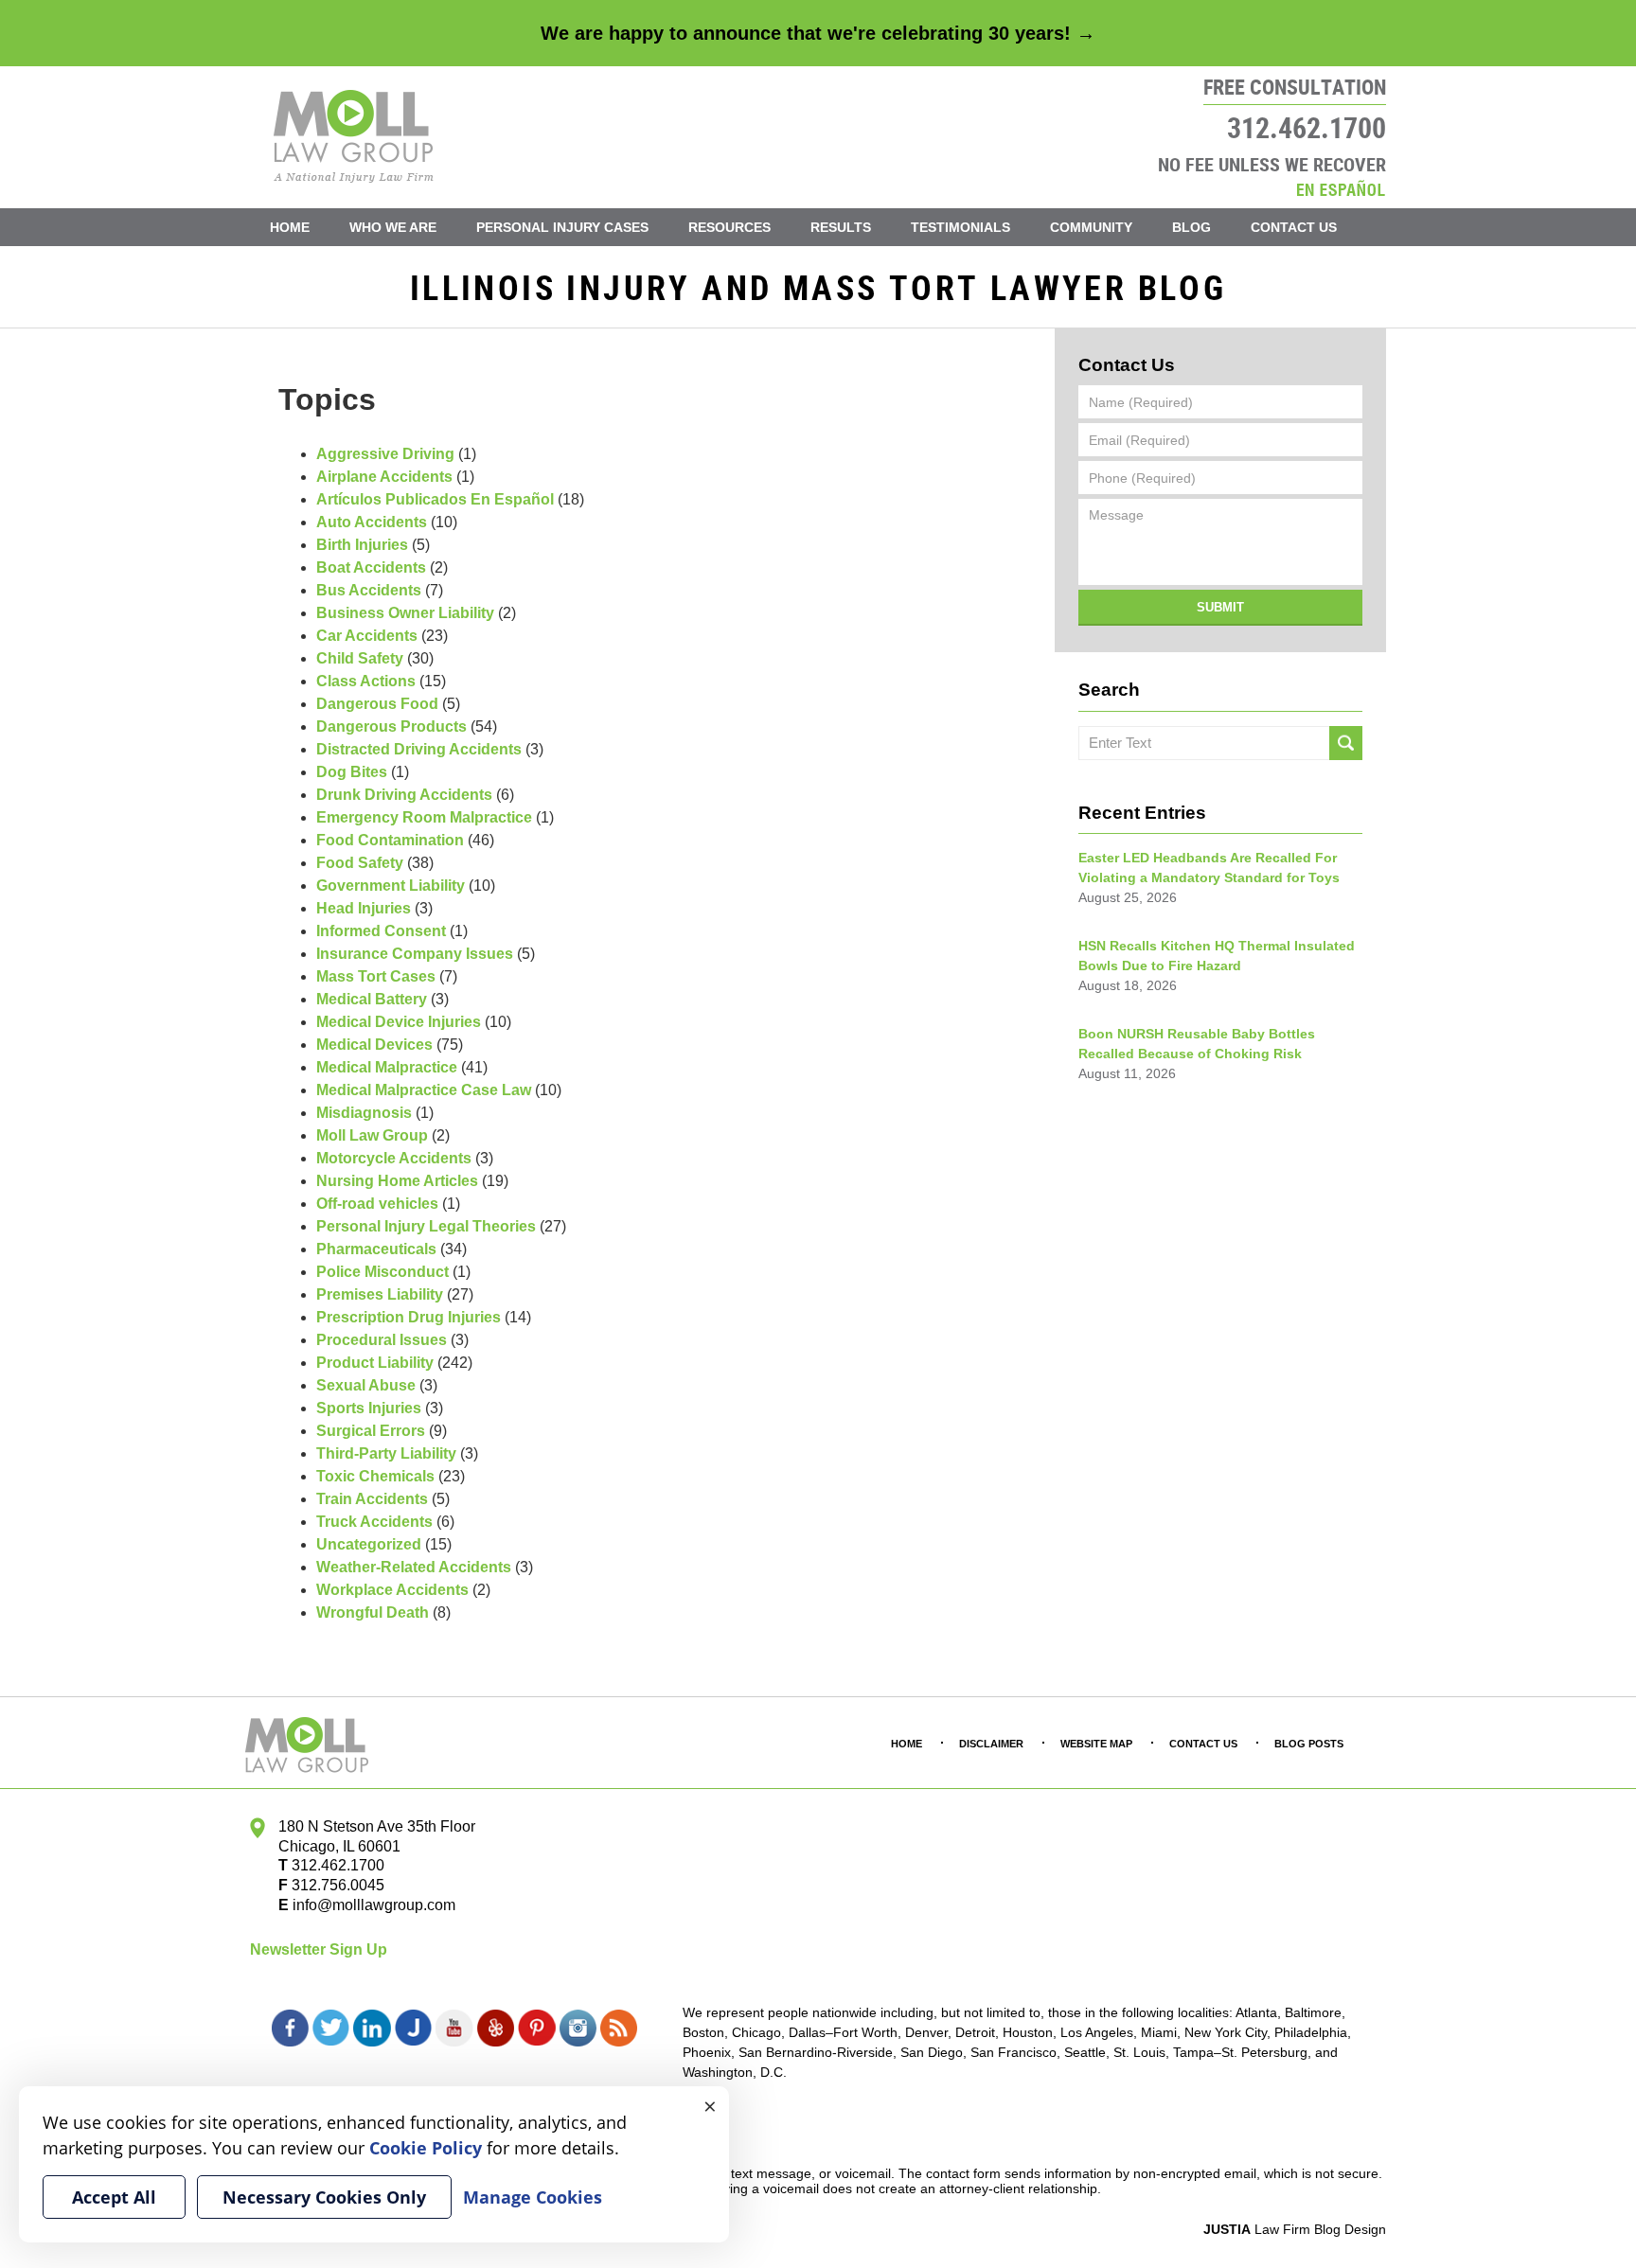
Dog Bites (352, 772)
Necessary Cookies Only (324, 2197)
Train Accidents (372, 1499)
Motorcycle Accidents (394, 1158)
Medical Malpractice (387, 1067)
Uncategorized (369, 1544)
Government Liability (391, 886)
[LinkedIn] (372, 2029)
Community (1091, 227)
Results (841, 227)
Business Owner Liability (405, 613)
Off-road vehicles (377, 1204)
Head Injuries (364, 908)
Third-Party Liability (386, 1453)
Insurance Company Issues (415, 954)
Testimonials (960, 227)
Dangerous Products (391, 726)
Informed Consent (381, 931)
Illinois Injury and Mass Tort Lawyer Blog (354, 136)
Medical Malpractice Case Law (424, 1090)
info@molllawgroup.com (374, 1905)
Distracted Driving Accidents (419, 749)
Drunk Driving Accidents (404, 795)
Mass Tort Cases (376, 976)
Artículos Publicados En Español (435, 499)
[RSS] (619, 2029)
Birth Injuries (362, 545)
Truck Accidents (374, 1522)
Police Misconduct (382, 1272)
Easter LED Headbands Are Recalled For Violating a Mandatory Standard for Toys (1209, 868)
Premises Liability (380, 1294)
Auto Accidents (372, 522)
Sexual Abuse (366, 1385)
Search (1346, 743)
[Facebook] (290, 2029)
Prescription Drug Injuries (409, 1317)
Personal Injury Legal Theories (426, 1226)
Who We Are (393, 227)
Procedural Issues (382, 1340)
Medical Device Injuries (399, 1022)
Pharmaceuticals (376, 1249)
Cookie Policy (426, 2148)
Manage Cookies (533, 2197)
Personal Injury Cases (562, 227)
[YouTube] (454, 2029)
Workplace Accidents (392, 1590)
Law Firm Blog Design (1295, 2229)
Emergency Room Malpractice (424, 817)
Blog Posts (1309, 1744)
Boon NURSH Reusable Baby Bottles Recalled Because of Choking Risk (1197, 1044)
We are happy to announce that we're (818, 33)
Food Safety (360, 863)
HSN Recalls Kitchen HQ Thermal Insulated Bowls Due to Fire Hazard (1217, 956)
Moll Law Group (372, 1135)
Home (290, 227)
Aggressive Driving (385, 454)
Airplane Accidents (384, 477)
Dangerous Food (377, 704)
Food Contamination (390, 840)
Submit (1220, 607)
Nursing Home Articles (397, 1181)
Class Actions (366, 681)
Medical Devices (374, 1045)
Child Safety (360, 658)
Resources (729, 227)
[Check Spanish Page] (1341, 188)
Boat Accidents (371, 567)
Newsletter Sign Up (319, 1949)
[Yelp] (496, 2029)
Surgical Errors (371, 1431)
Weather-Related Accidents (414, 1567)
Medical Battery (372, 999)
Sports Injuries (369, 1408)
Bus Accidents (369, 590)
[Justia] (413, 2029)
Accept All (114, 2197)
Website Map (1096, 1744)
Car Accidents (367, 636)
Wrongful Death (373, 1612)
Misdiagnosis (364, 1113)
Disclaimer (991, 1744)
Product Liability (375, 1363)
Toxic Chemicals (375, 1476)
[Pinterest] (536, 2029)
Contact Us (1294, 227)
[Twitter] (331, 2029)
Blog (1191, 227)
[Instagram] (578, 2029)
